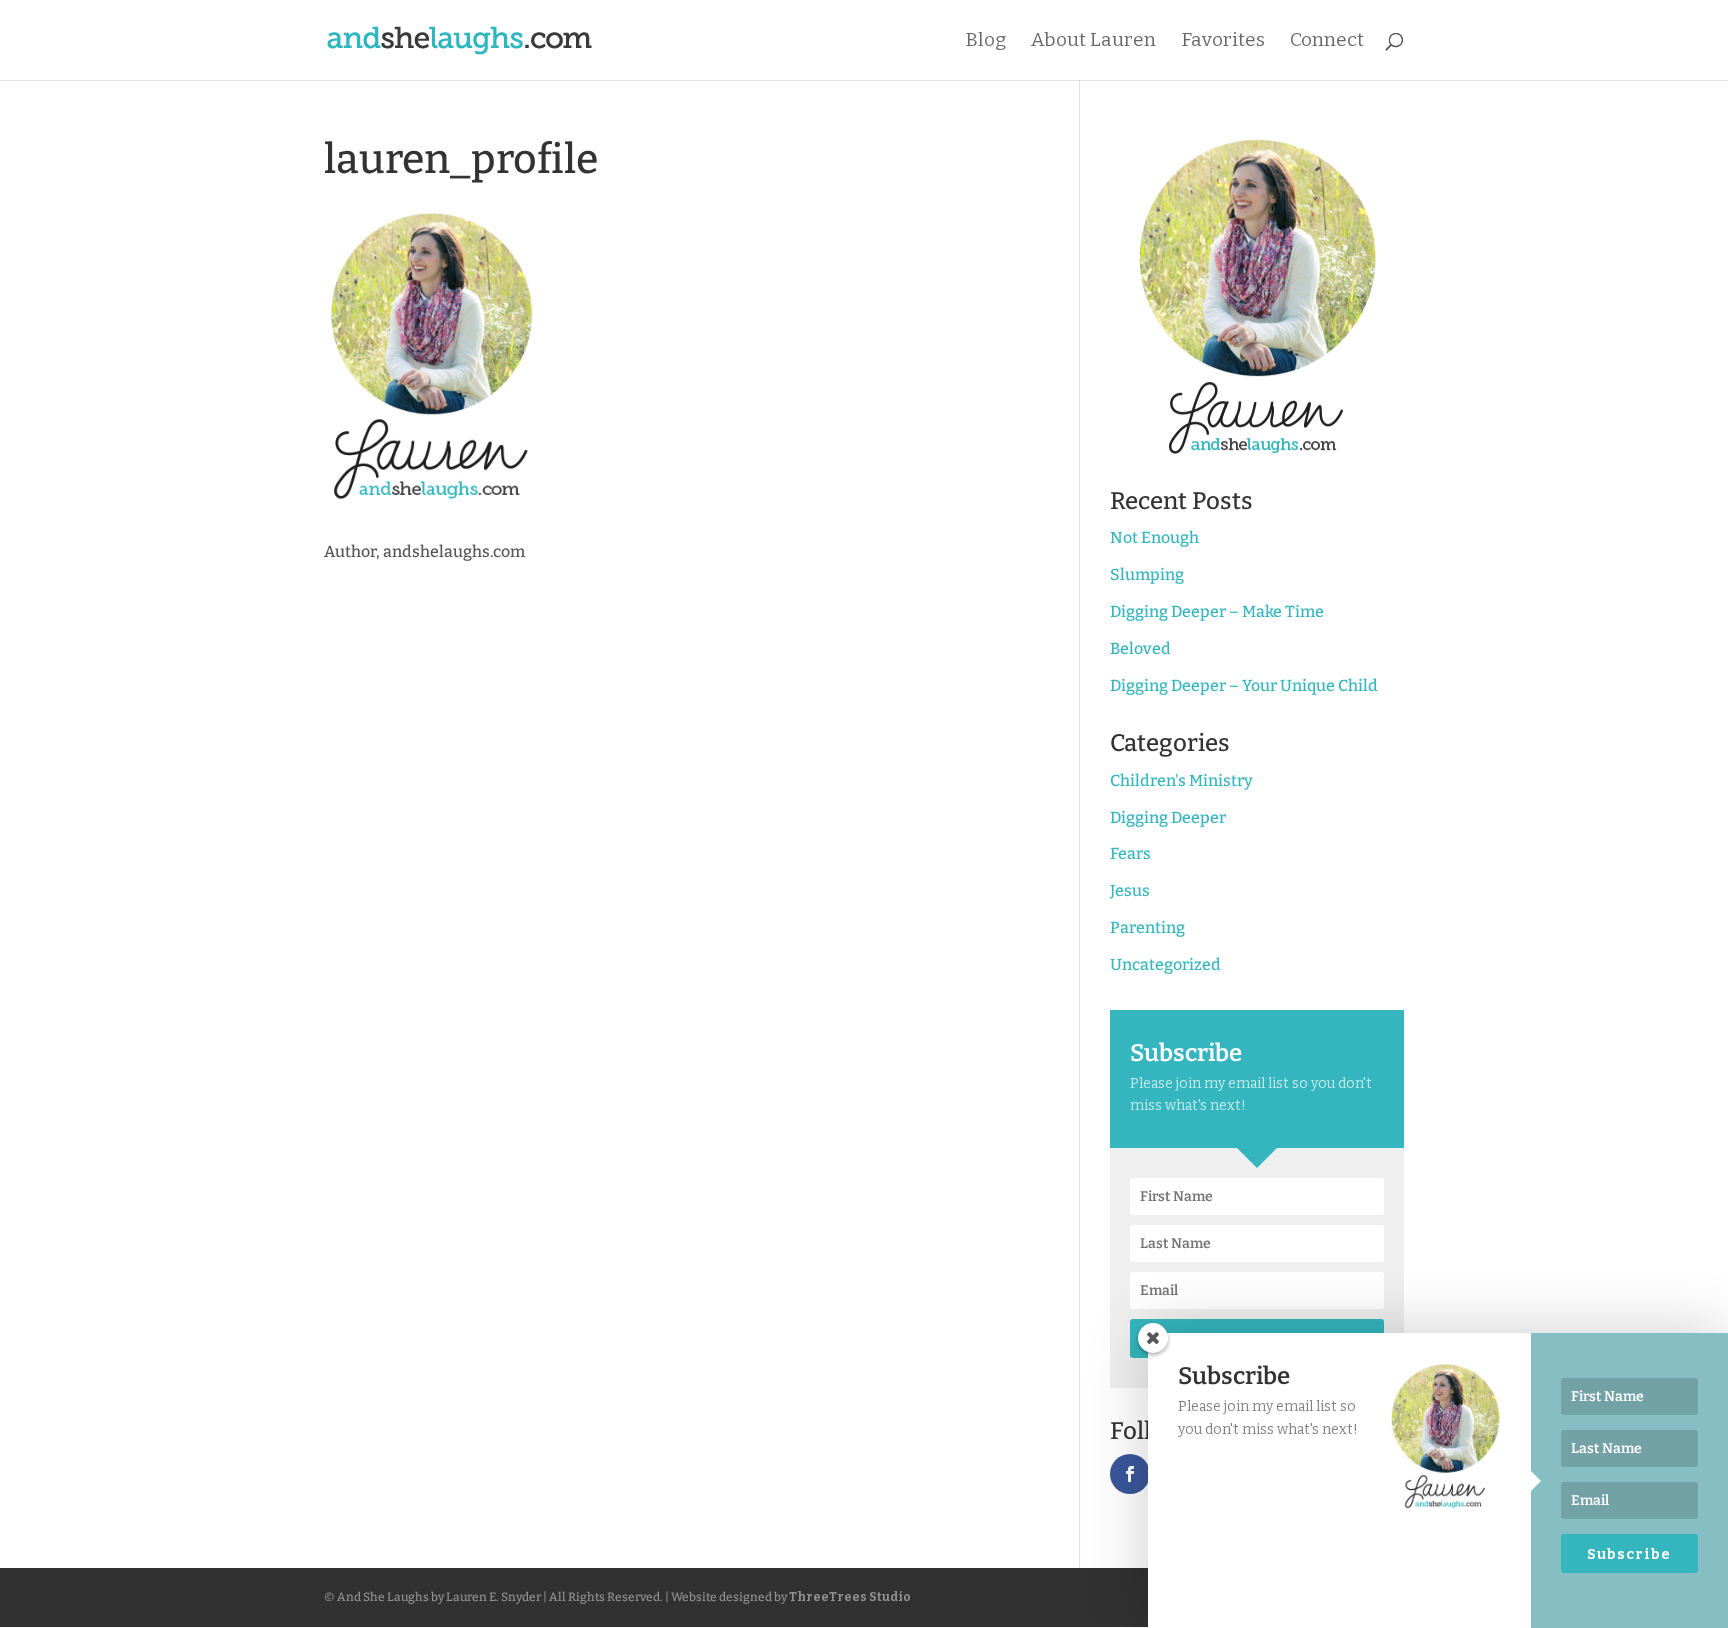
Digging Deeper (1168, 817)
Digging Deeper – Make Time (1217, 611)
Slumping (1147, 574)
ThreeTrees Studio (850, 1597)
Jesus (1130, 890)
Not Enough (1154, 537)
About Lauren (1093, 42)
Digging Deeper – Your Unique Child (1244, 685)
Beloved (1140, 648)
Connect (1327, 42)
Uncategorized (1165, 964)
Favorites (1223, 42)
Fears (1130, 853)
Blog (985, 42)
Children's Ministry (1181, 780)
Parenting (1147, 927)
